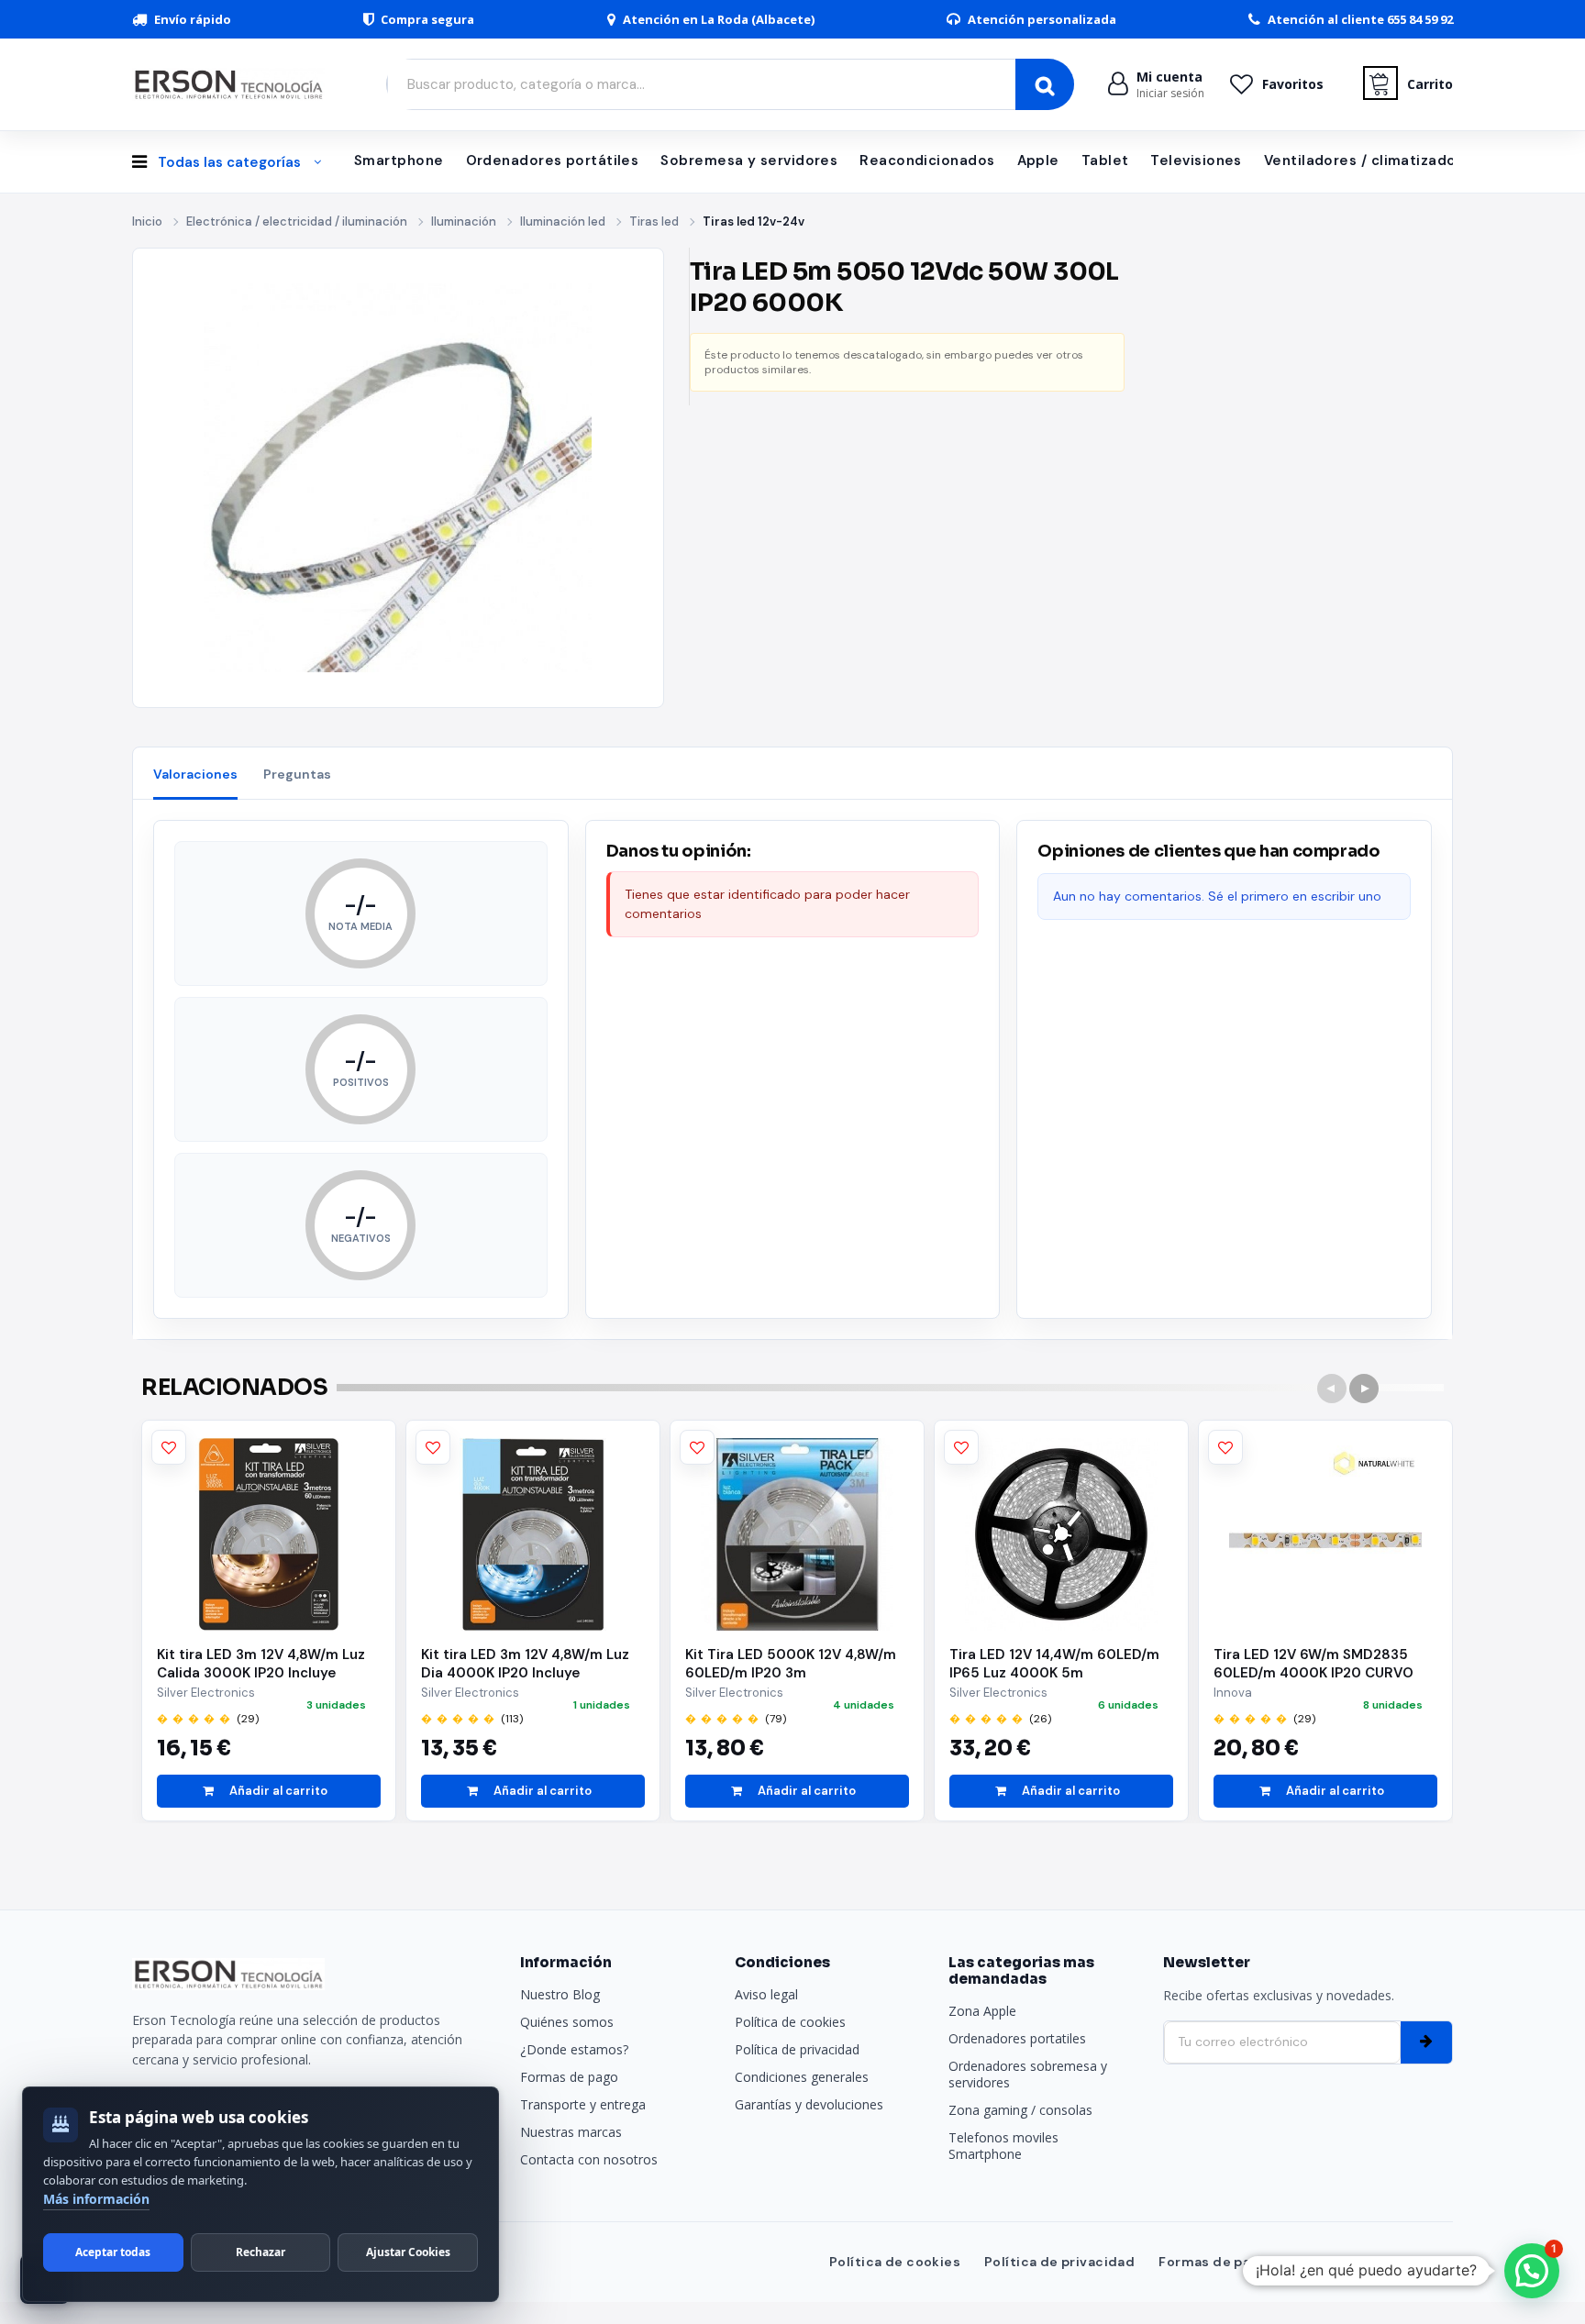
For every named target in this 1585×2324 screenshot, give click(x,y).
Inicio (147, 221)
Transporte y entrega (583, 2104)
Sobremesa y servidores (749, 160)
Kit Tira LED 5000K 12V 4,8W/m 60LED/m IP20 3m (791, 1664)
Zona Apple (982, 2011)
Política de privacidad (797, 2049)
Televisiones (1196, 160)
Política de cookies (790, 2022)
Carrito (1430, 84)
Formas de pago (569, 2077)
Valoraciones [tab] (195, 774)
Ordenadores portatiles (1017, 2038)
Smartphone (399, 160)
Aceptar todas (113, 2252)
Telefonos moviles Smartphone (1003, 2146)
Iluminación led (563, 221)
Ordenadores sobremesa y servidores (1028, 2074)
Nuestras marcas (571, 2132)
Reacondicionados (927, 160)
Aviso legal (766, 1994)
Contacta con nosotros (589, 2159)
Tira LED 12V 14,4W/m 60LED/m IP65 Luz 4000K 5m (1054, 1664)
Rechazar (260, 2252)
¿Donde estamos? (574, 2049)
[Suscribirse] (1426, 2042)
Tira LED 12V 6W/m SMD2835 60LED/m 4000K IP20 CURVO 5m (1313, 1664)
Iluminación (464, 221)
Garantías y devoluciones (809, 2104)
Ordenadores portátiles (553, 160)
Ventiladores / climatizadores (1372, 160)
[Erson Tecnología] (233, 84)
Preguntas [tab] (297, 774)
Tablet (1105, 160)
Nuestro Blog (560, 1994)
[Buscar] (1045, 84)
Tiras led (654, 221)
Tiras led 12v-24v (754, 221)
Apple (1038, 160)
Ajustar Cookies (408, 2252)
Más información (96, 2199)
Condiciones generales (802, 2077)
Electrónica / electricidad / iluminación (297, 221)
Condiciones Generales (1372, 2262)
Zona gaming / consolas (1020, 2110)
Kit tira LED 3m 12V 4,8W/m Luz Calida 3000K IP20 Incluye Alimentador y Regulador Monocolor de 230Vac (261, 1664)
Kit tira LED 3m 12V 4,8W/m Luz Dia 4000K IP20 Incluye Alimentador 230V (525, 1664)
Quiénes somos (567, 2022)
